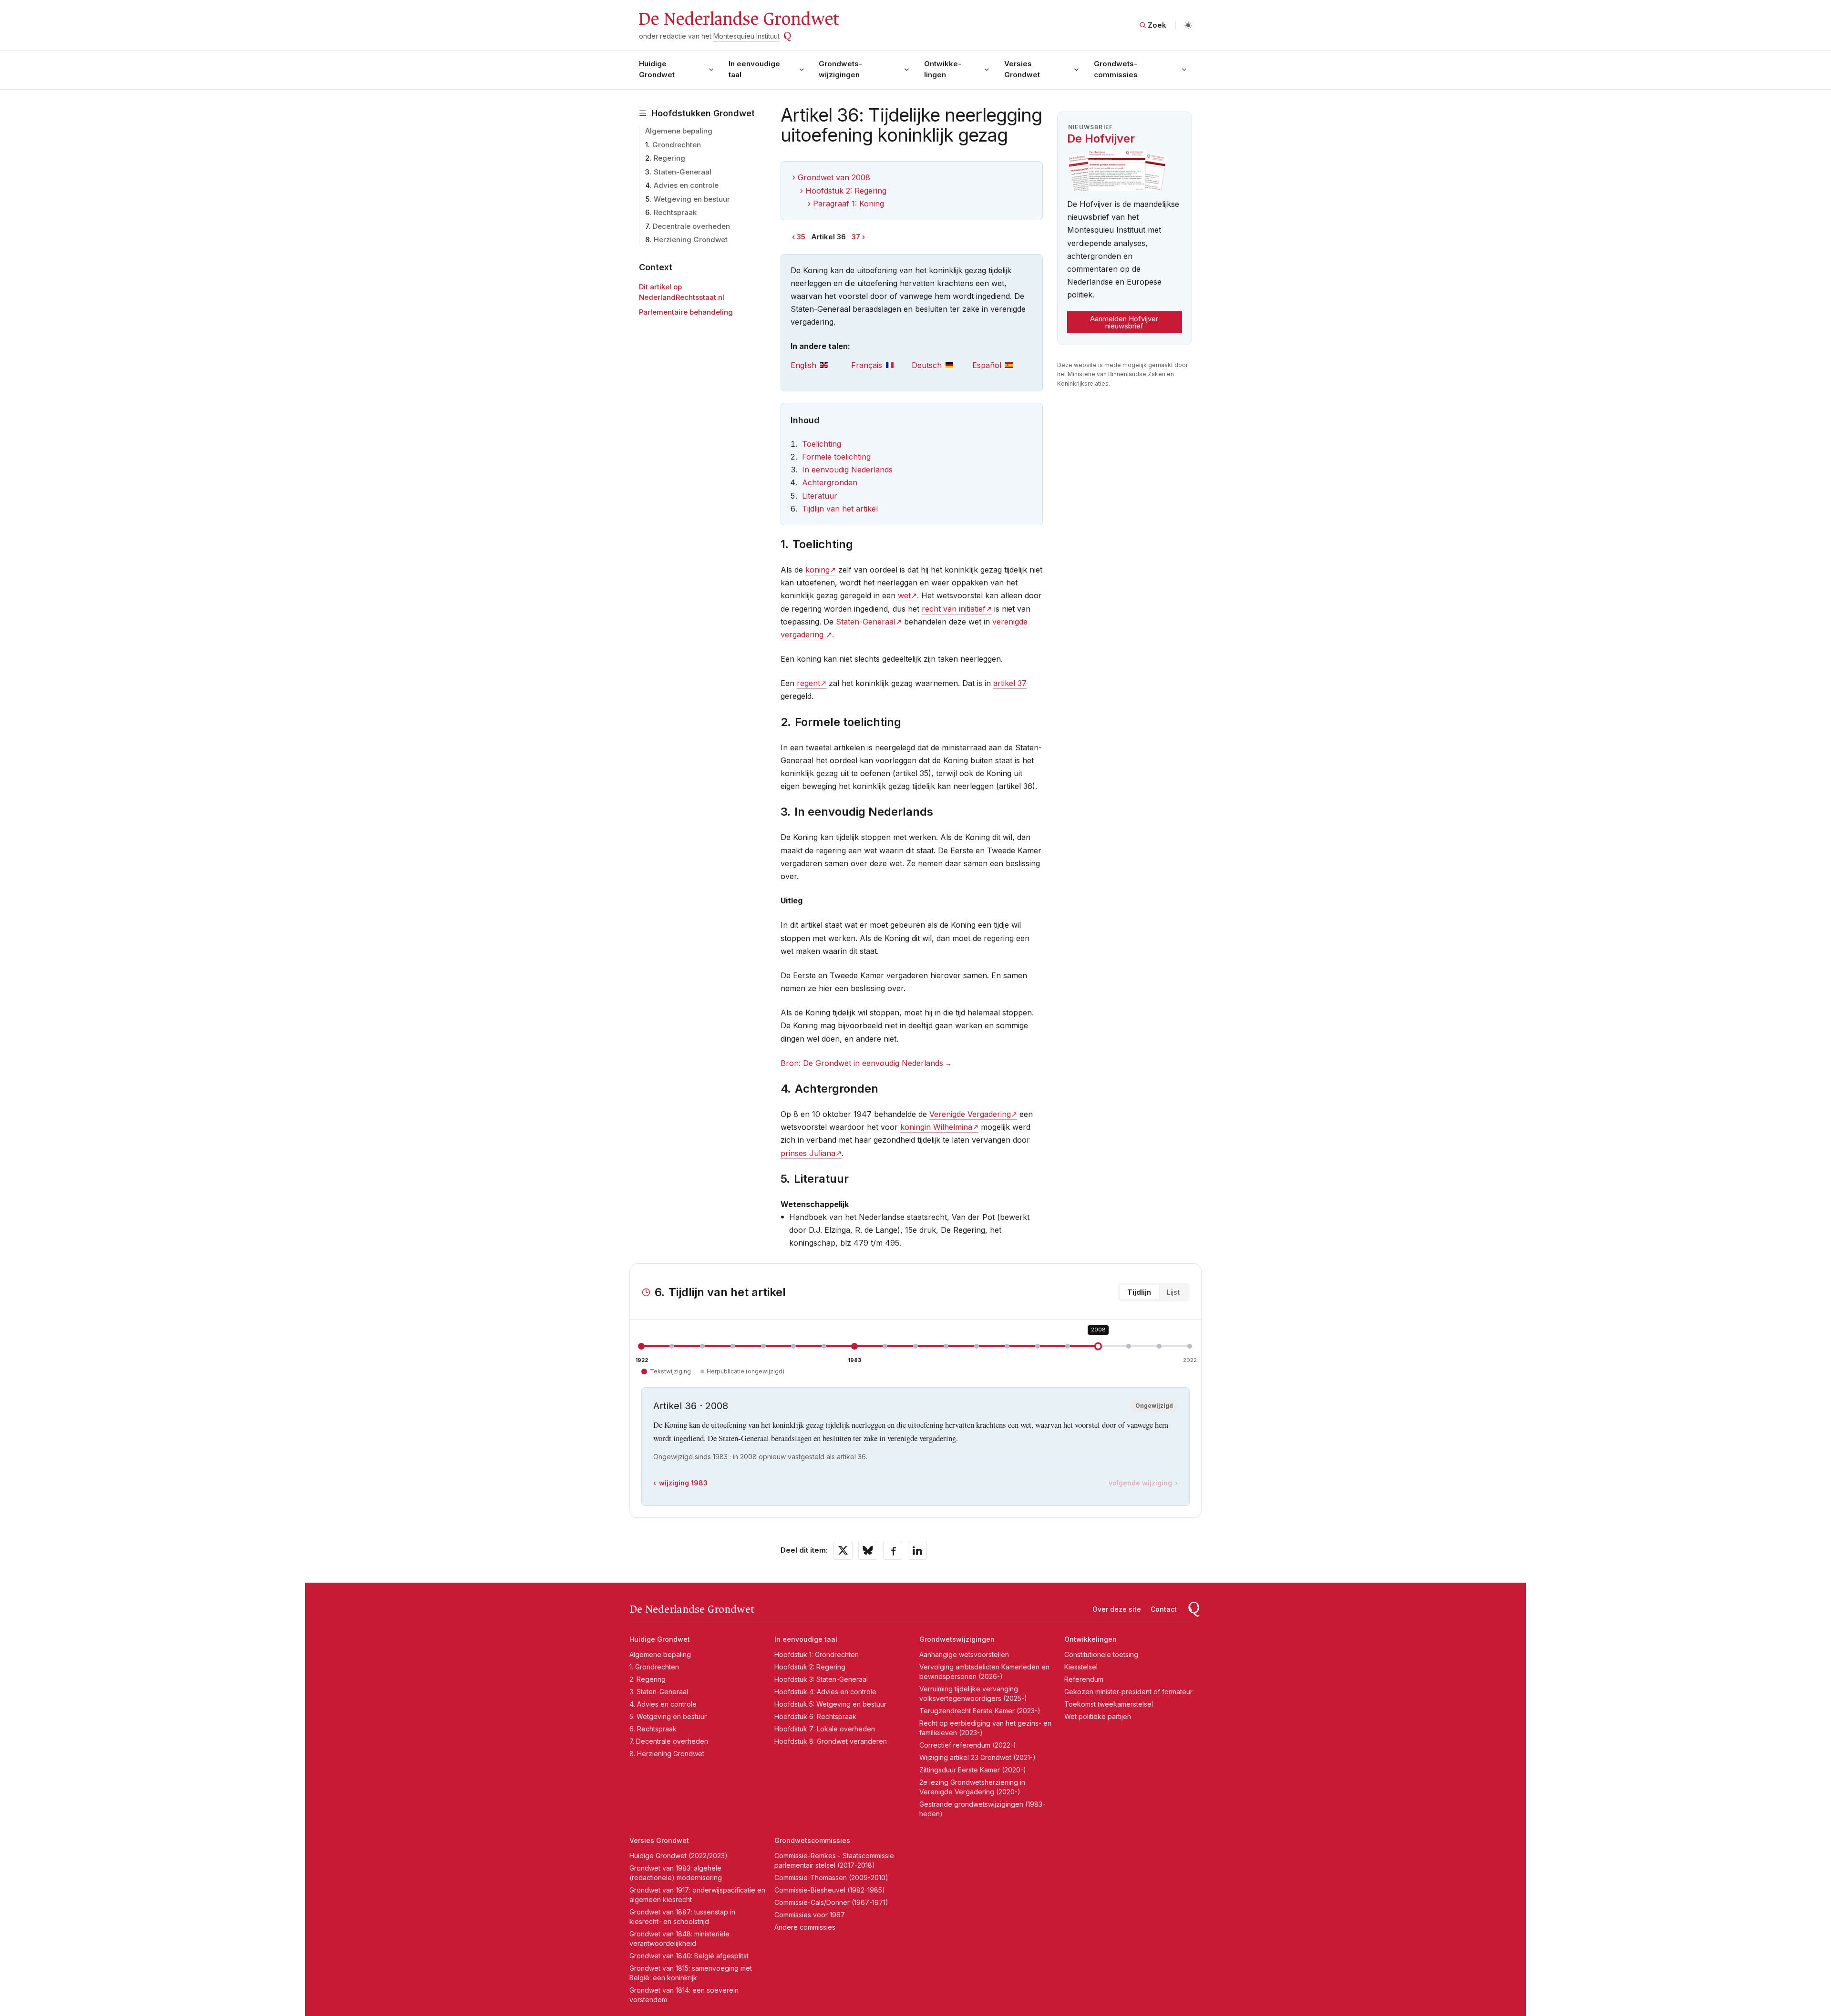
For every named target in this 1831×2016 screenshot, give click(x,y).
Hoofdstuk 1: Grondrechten (817, 1654)
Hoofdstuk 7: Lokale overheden (825, 1729)
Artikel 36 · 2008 (691, 1406)
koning (818, 570)
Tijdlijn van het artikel (840, 509)
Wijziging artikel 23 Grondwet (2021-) (977, 1757)
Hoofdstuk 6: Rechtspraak (815, 1716)
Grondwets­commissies (1116, 69)
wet (904, 595)
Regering (669, 158)
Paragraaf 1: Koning (849, 204)
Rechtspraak (675, 212)
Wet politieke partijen (1098, 1716)
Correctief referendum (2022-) (968, 1745)
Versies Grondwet (1022, 69)
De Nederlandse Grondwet (738, 19)
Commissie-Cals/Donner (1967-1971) (831, 1902)
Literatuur (820, 496)
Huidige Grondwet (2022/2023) (679, 1856)
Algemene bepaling (679, 131)
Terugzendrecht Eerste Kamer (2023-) (980, 1711)
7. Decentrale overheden (669, 1741)
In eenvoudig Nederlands (847, 470)
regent (808, 683)
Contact (1164, 1609)
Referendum (1084, 1679)
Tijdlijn (1139, 1292)
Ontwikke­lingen (943, 69)
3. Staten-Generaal (659, 1692)
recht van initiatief (954, 609)
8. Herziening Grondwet (667, 1754)
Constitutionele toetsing (1101, 1654)
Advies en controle (686, 185)
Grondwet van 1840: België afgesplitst (689, 1956)
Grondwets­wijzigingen (840, 69)
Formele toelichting (836, 457)
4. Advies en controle (663, 1704)
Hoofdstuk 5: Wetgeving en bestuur (830, 1704)
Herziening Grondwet (691, 240)
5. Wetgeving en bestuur (668, 1716)
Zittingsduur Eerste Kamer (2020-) (973, 1770)
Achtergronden (830, 482)
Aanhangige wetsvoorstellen (964, 1654)
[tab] (821, 365)
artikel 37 (1010, 683)
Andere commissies (805, 1927)
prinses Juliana (808, 1153)
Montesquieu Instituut (746, 36)
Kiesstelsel (1081, 1667)
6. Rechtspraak (653, 1729)
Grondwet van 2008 (834, 177)
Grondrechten (677, 145)
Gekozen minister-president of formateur (1128, 1692)
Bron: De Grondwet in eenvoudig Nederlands (862, 1063)
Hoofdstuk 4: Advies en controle (825, 1692)
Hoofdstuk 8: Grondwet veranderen (831, 1741)
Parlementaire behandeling (686, 312)
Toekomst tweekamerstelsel (1109, 1704)
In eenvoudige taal (754, 69)
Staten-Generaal (683, 172)
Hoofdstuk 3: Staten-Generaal (821, 1679)
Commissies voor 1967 (810, 1915)
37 (856, 237)
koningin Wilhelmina (936, 1127)
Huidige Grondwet (657, 69)
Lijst (1173, 1292)
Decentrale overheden (691, 226)
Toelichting (822, 444)
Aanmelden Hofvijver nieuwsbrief (1124, 322)
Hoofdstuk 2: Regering (846, 191)
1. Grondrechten (654, 1667)
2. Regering (648, 1679)
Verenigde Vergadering (970, 1114)
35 (801, 237)
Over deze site (1117, 1609)
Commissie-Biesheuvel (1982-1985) (830, 1890)
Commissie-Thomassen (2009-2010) (831, 1878)
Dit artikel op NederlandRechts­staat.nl (682, 292)
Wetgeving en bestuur (692, 199)
